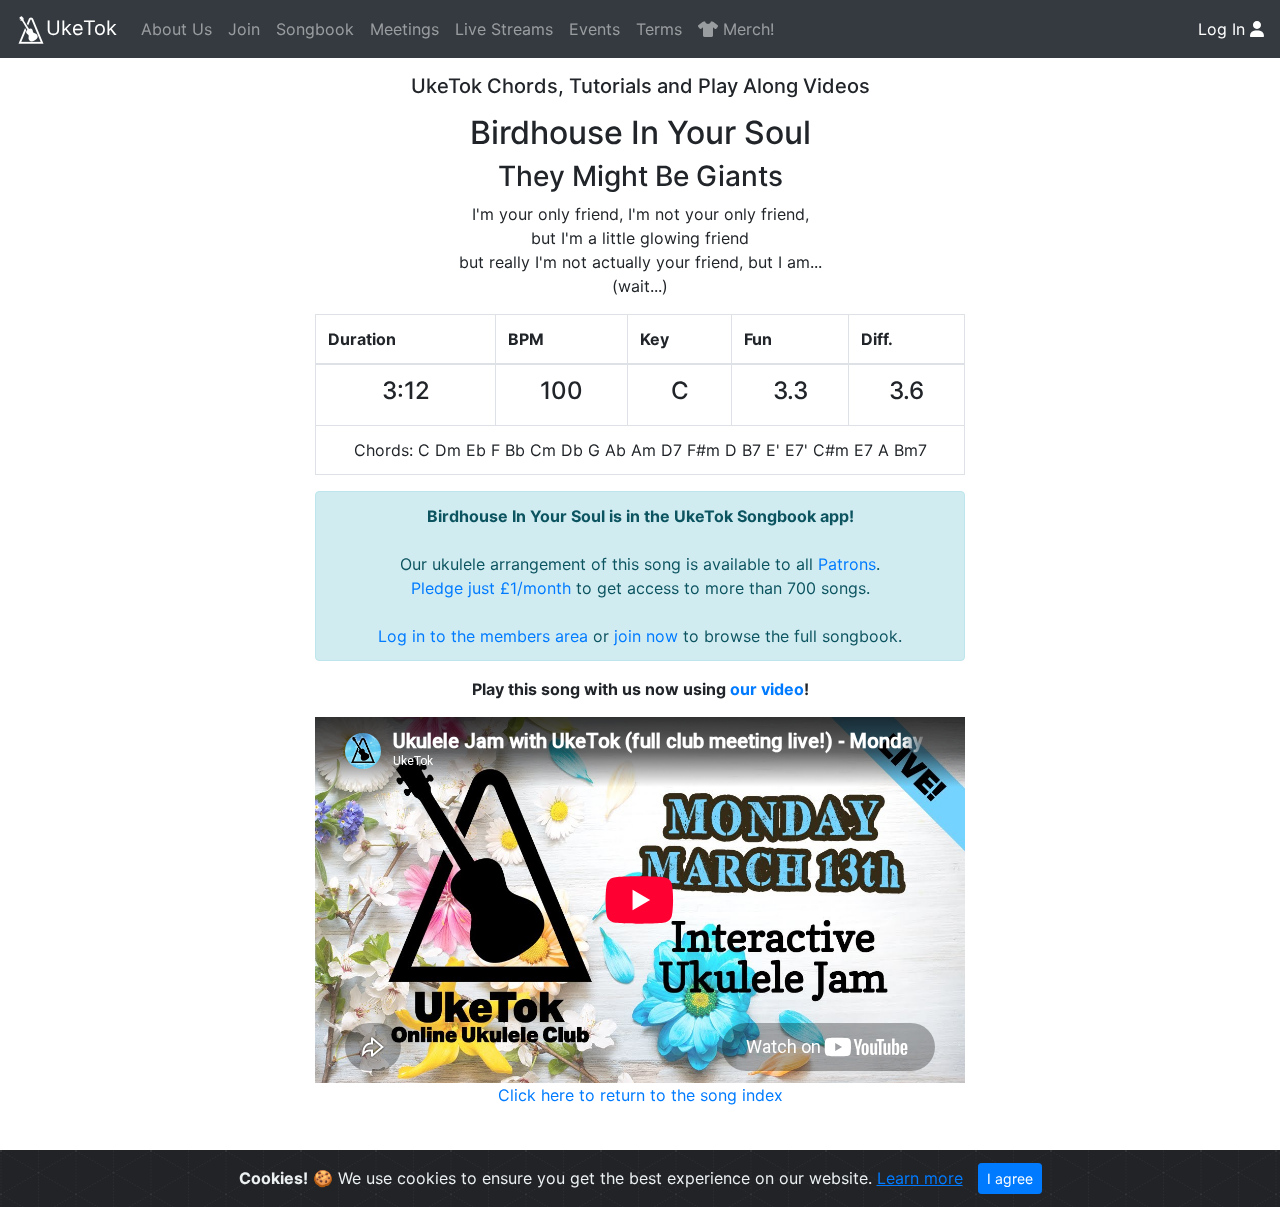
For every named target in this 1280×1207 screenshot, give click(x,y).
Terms (659, 29)
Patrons (847, 564)
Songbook (315, 29)
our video (767, 689)
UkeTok (81, 28)
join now (646, 636)
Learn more (920, 1178)
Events (594, 29)
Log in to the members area (483, 636)
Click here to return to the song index (640, 1095)
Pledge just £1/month (491, 588)
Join (244, 29)
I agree (1010, 1178)
